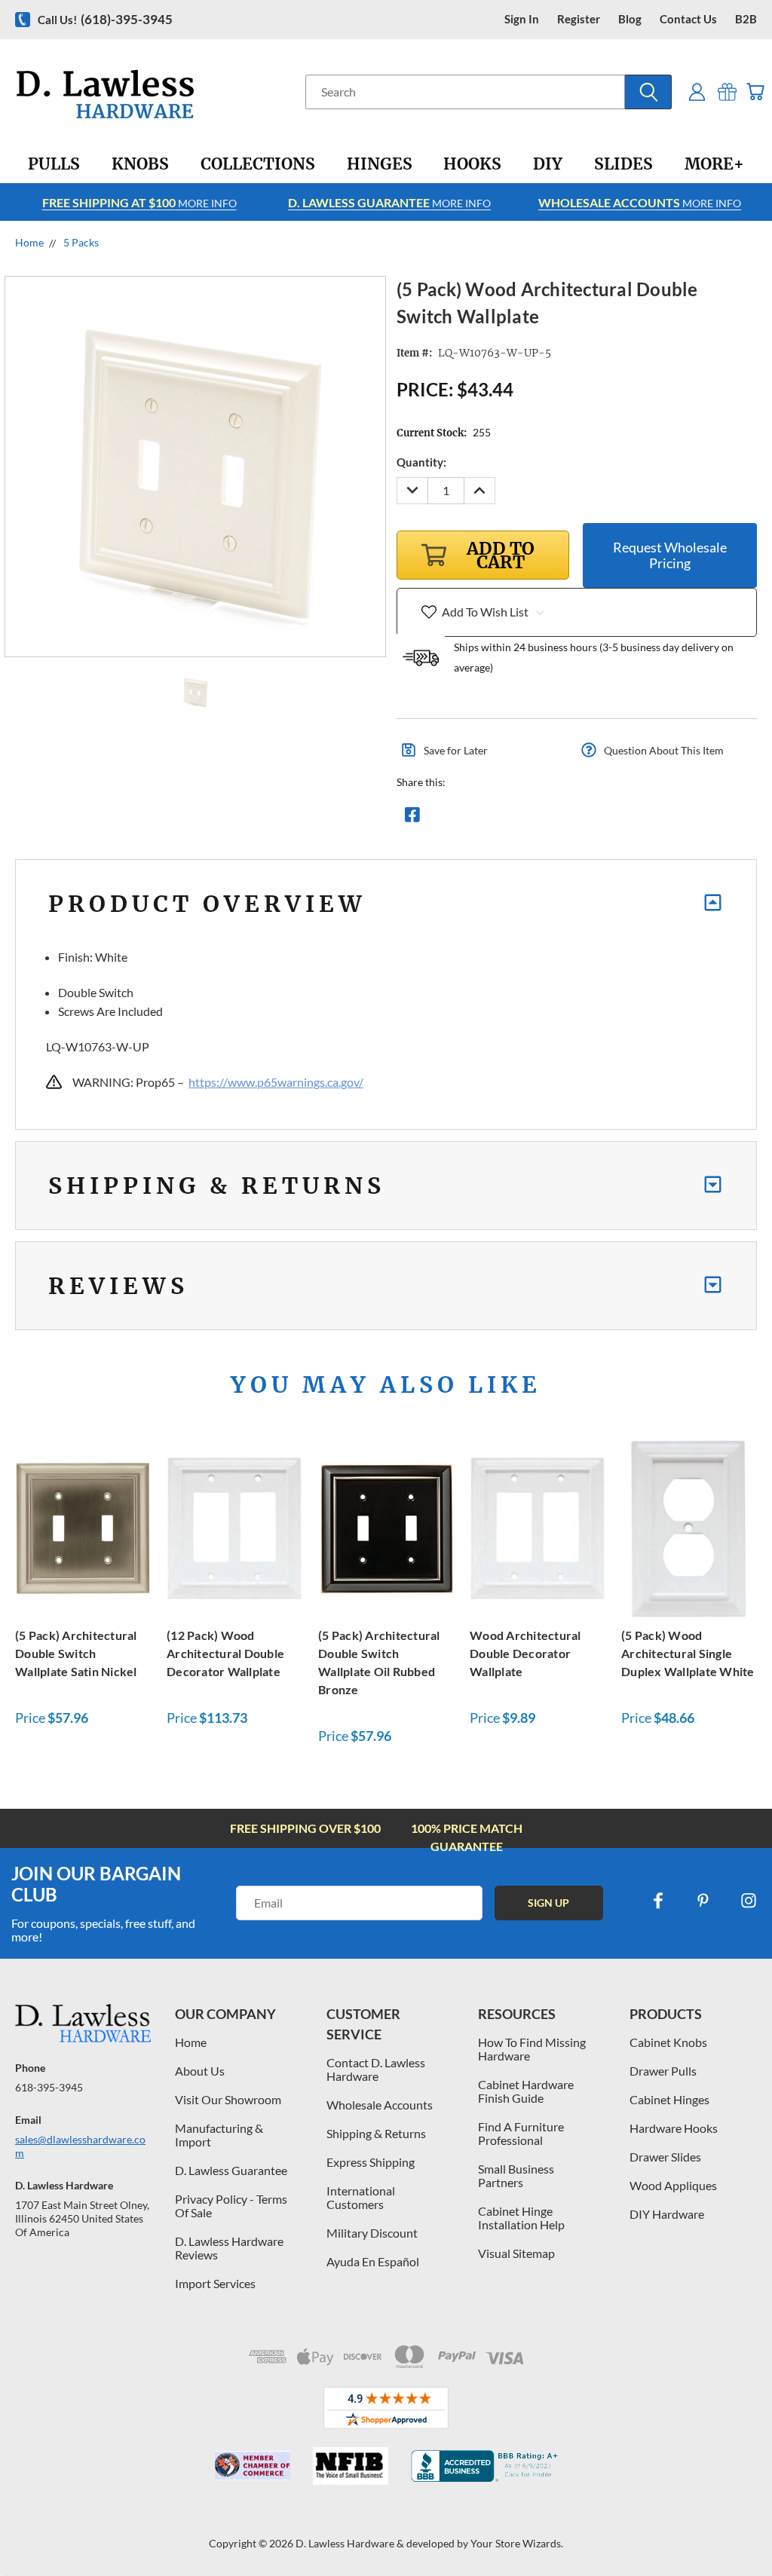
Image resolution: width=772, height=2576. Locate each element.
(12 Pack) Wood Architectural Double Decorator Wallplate (225, 1653)
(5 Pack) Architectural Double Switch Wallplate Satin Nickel (76, 1653)
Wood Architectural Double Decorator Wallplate (525, 1653)
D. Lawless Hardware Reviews (229, 2248)
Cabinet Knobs (668, 2042)
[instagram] (749, 1901)
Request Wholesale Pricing (670, 555)
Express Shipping (371, 2162)
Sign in (522, 19)
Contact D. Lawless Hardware (376, 2069)
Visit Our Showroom (228, 2099)
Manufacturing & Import (219, 2135)
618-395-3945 (49, 2087)
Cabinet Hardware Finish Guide (526, 2091)
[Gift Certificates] (727, 92)
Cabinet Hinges (669, 2099)
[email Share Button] (467, 818)
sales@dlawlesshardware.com (80, 2146)
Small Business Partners (516, 2175)
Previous (749, 2529)
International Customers (361, 2197)
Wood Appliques (673, 2185)
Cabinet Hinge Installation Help (521, 2218)
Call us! (105, 19)
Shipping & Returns (376, 2133)
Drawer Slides (665, 2157)
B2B (746, 19)
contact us (688, 19)
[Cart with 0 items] (755, 92)
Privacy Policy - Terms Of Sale (231, 2206)
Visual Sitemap (516, 2253)
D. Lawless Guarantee (231, 2170)
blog (630, 19)
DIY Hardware (667, 2214)
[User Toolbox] (697, 92)
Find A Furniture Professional (521, 2133)
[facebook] (658, 1901)
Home (191, 2042)
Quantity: (421, 462)
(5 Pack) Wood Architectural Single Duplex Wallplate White (688, 1653)
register (579, 19)
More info (139, 202)
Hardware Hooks (674, 2128)
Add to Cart (83, 1527)
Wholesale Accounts (380, 2105)
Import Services (215, 2283)
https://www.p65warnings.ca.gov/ (276, 1082)
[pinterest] (703, 1901)
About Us (200, 2071)
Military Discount (372, 2233)
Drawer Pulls (663, 2071)
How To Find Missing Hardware (532, 2049)
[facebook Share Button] (412, 818)
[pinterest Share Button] (575, 818)
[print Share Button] (521, 818)
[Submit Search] (648, 92)
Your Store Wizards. (517, 2543)
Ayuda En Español (373, 2261)
